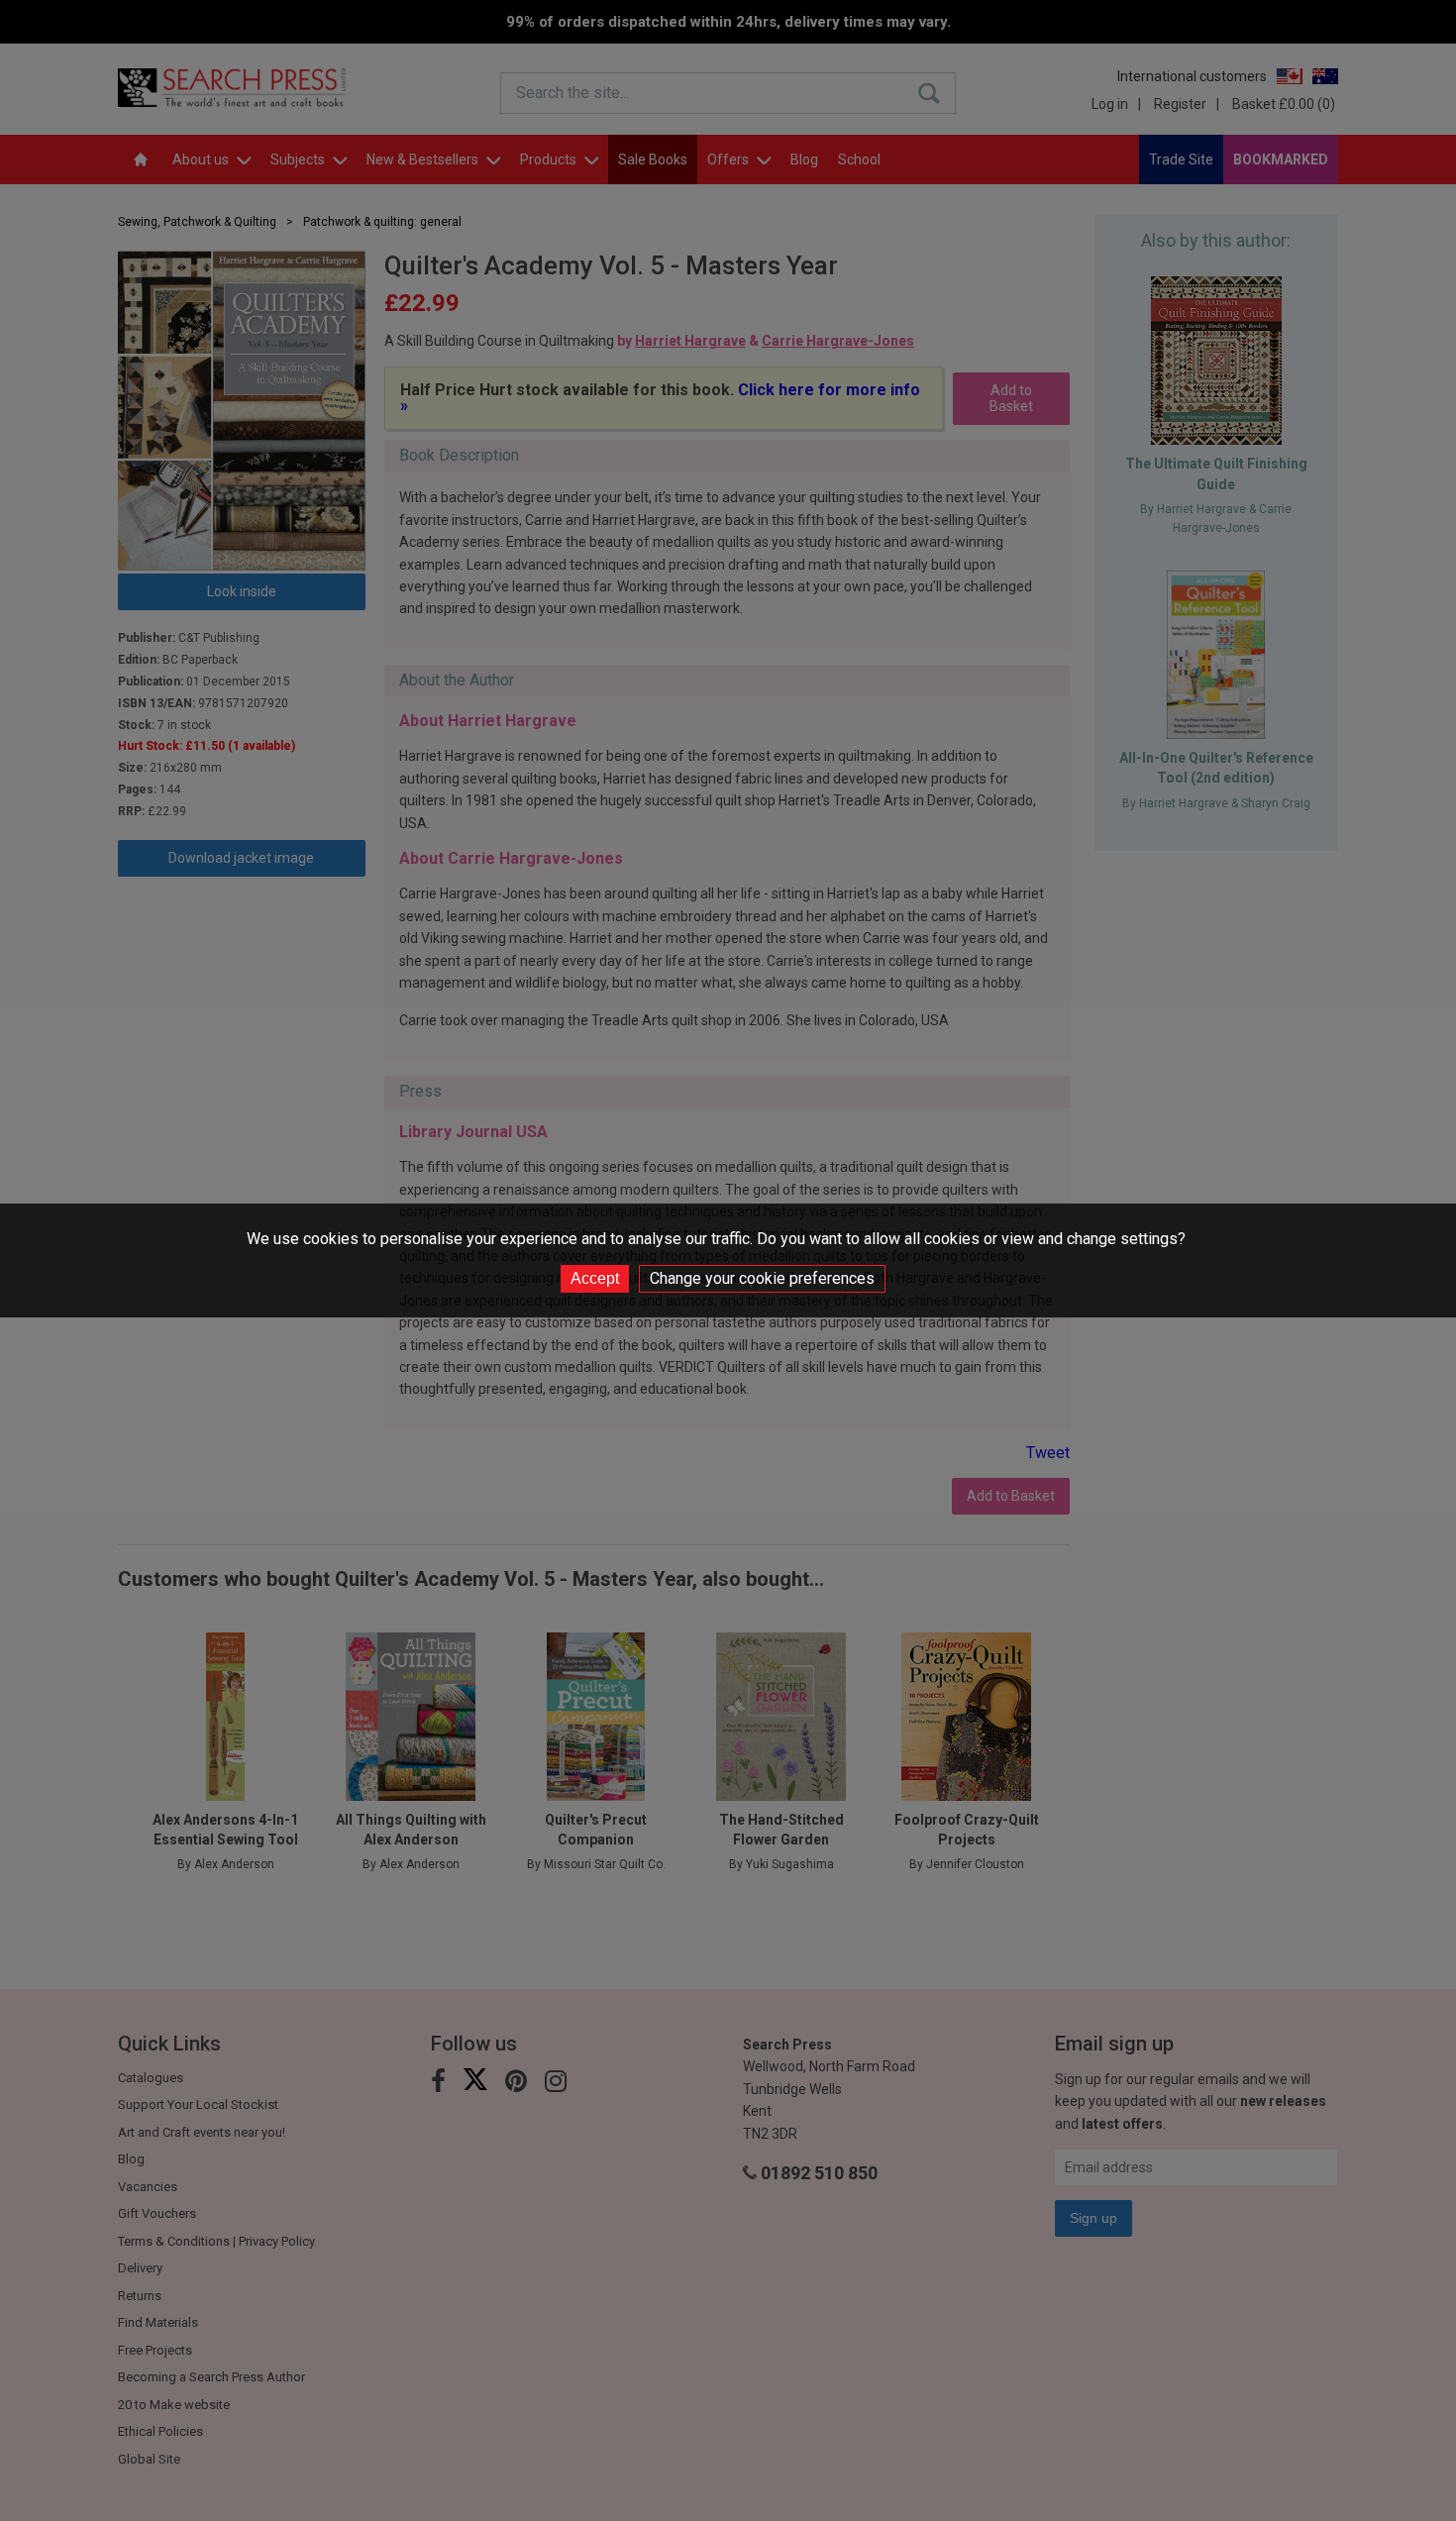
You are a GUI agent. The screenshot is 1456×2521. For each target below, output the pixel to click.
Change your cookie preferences (762, 1278)
